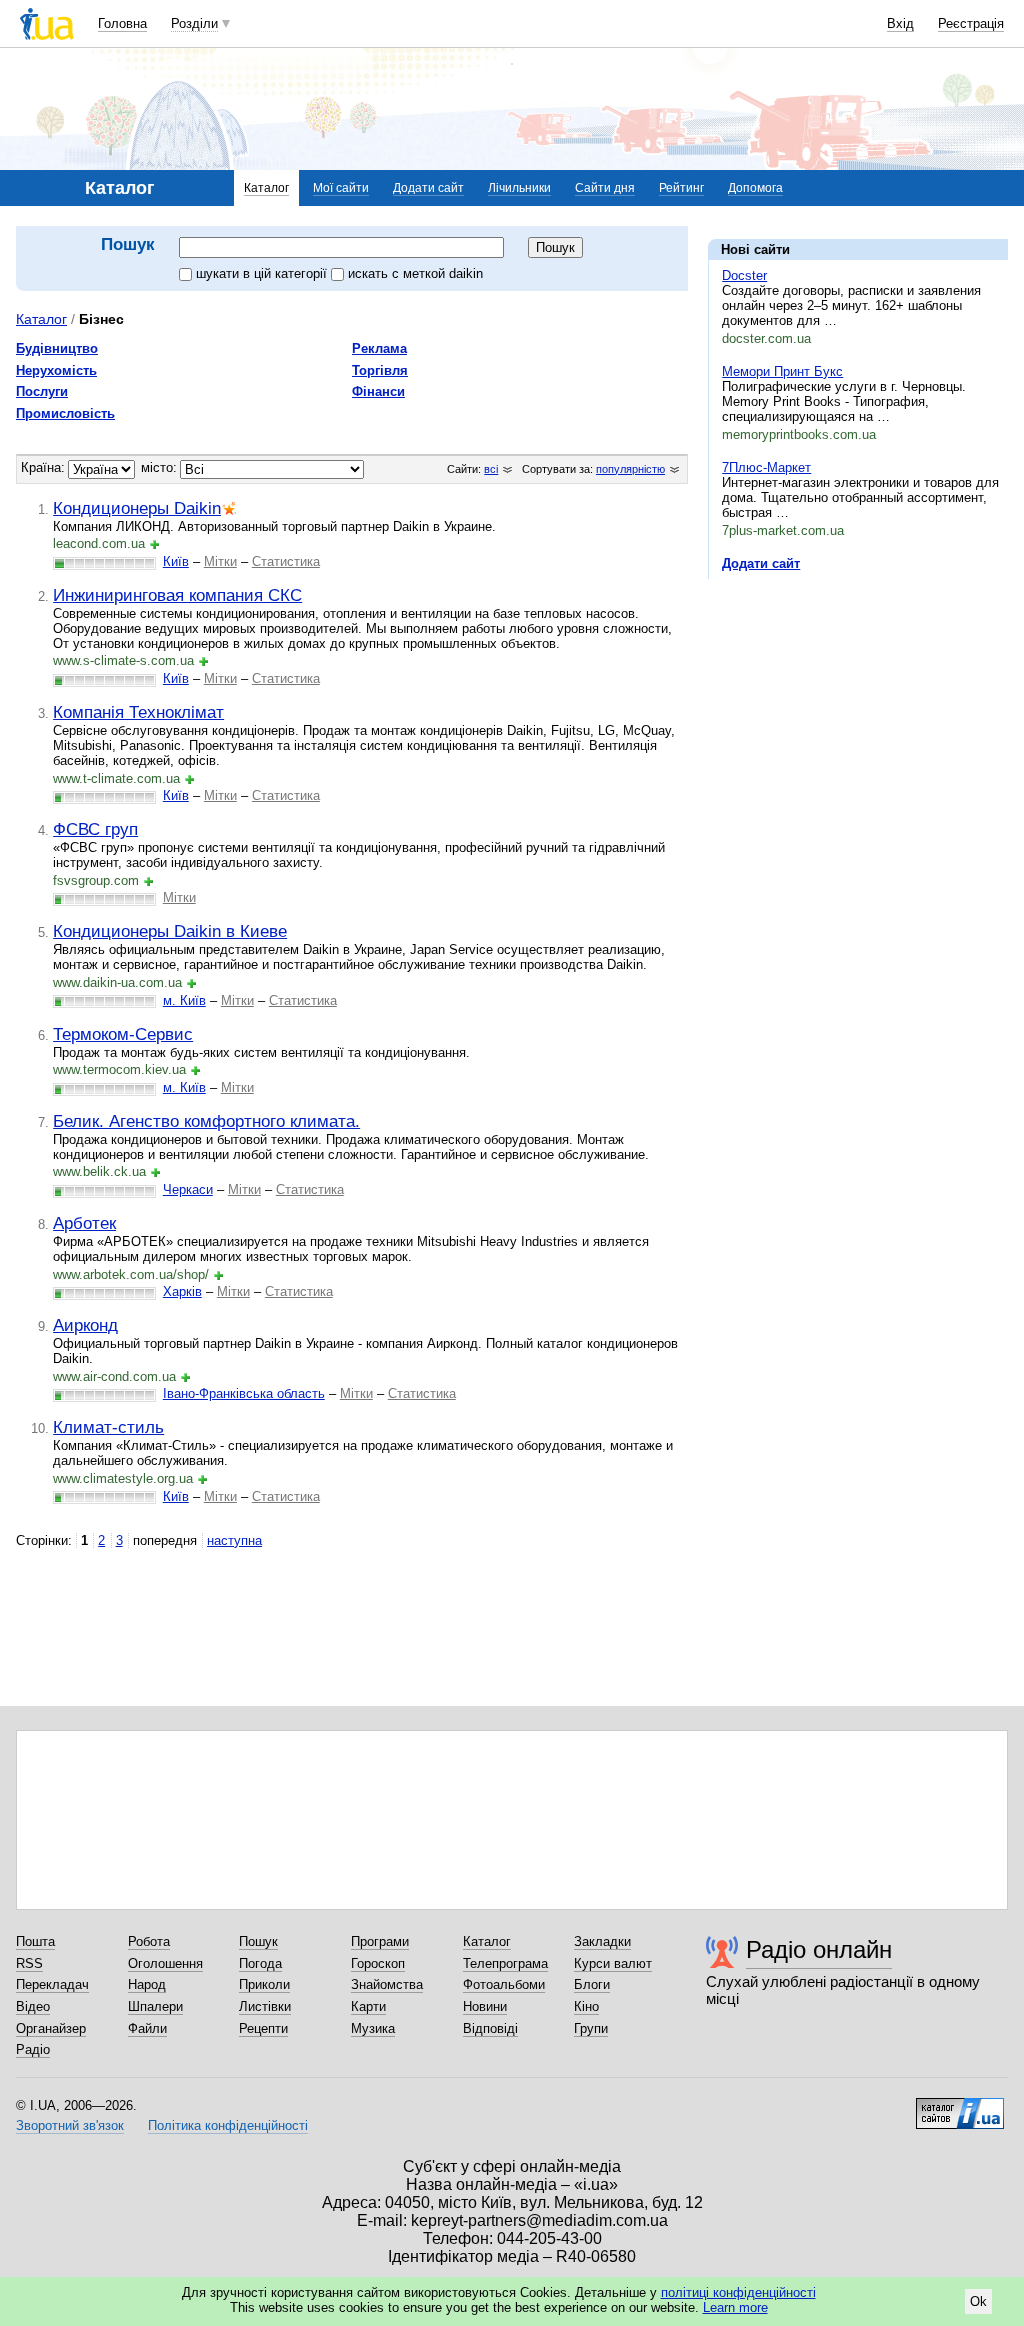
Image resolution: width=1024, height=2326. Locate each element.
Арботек (84, 1223)
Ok (978, 2301)
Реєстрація (971, 23)
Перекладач (52, 1984)
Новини (485, 2006)
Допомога (755, 188)
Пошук (258, 1941)
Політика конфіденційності (228, 2125)
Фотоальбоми (504, 1984)
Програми (380, 1941)
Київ (176, 561)
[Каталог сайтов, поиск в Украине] (960, 2106)
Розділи (194, 23)
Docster (744, 275)
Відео (33, 2006)
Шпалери (155, 2006)
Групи (591, 2028)
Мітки (220, 561)
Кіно (586, 2006)
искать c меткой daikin (415, 273)
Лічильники (519, 188)
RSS (29, 1963)
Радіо (33, 2049)
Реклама (379, 348)
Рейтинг (681, 188)
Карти (368, 2006)
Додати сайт (428, 188)
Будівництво (57, 348)
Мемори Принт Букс (782, 371)
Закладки (602, 1941)
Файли (147, 2028)
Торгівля (380, 370)
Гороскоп (378, 1963)
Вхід (900, 23)
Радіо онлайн (819, 1949)
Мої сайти (341, 188)
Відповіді (490, 2028)
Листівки (265, 2006)
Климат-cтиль (108, 1427)
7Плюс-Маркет (766, 467)
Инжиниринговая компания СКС (177, 595)
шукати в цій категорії (263, 273)
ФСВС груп (95, 829)
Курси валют (613, 1963)
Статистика (286, 561)
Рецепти (263, 2028)
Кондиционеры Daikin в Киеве (170, 931)
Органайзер (51, 2028)
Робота (149, 1941)
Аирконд (85, 1325)
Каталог (266, 188)
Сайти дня (605, 188)
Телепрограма (505, 1963)
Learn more (735, 2307)
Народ (147, 1984)
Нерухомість (56, 370)
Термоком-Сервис (123, 1034)
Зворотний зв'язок (70, 2125)
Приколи (264, 1984)
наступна (234, 1540)
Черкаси (188, 1189)
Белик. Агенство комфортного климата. (206, 1121)
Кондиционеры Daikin (137, 508)
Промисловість (65, 413)
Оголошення (165, 1963)
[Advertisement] (858, 717)
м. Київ (184, 1000)
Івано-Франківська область (244, 1393)
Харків (182, 1291)
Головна (122, 23)
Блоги (592, 1984)
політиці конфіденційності (738, 2292)
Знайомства (387, 1984)
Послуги (42, 391)
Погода (260, 1963)
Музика (373, 2028)
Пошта (35, 1941)
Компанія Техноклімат (138, 712)
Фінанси (378, 391)
